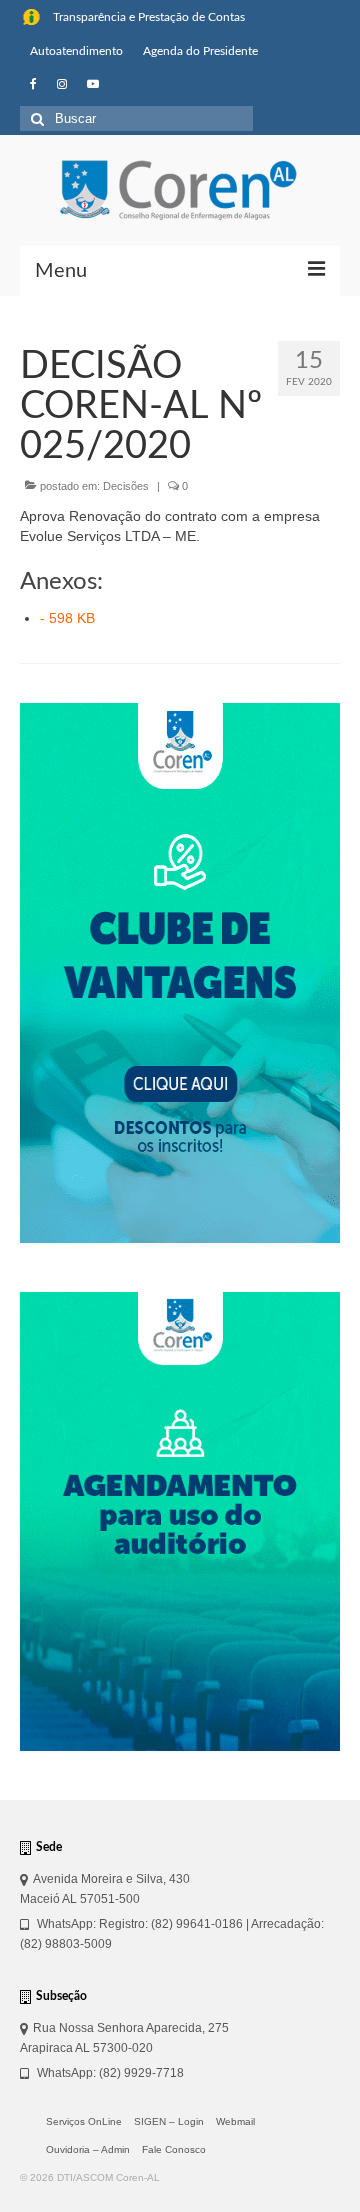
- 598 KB (67, 618)
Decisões (126, 486)
